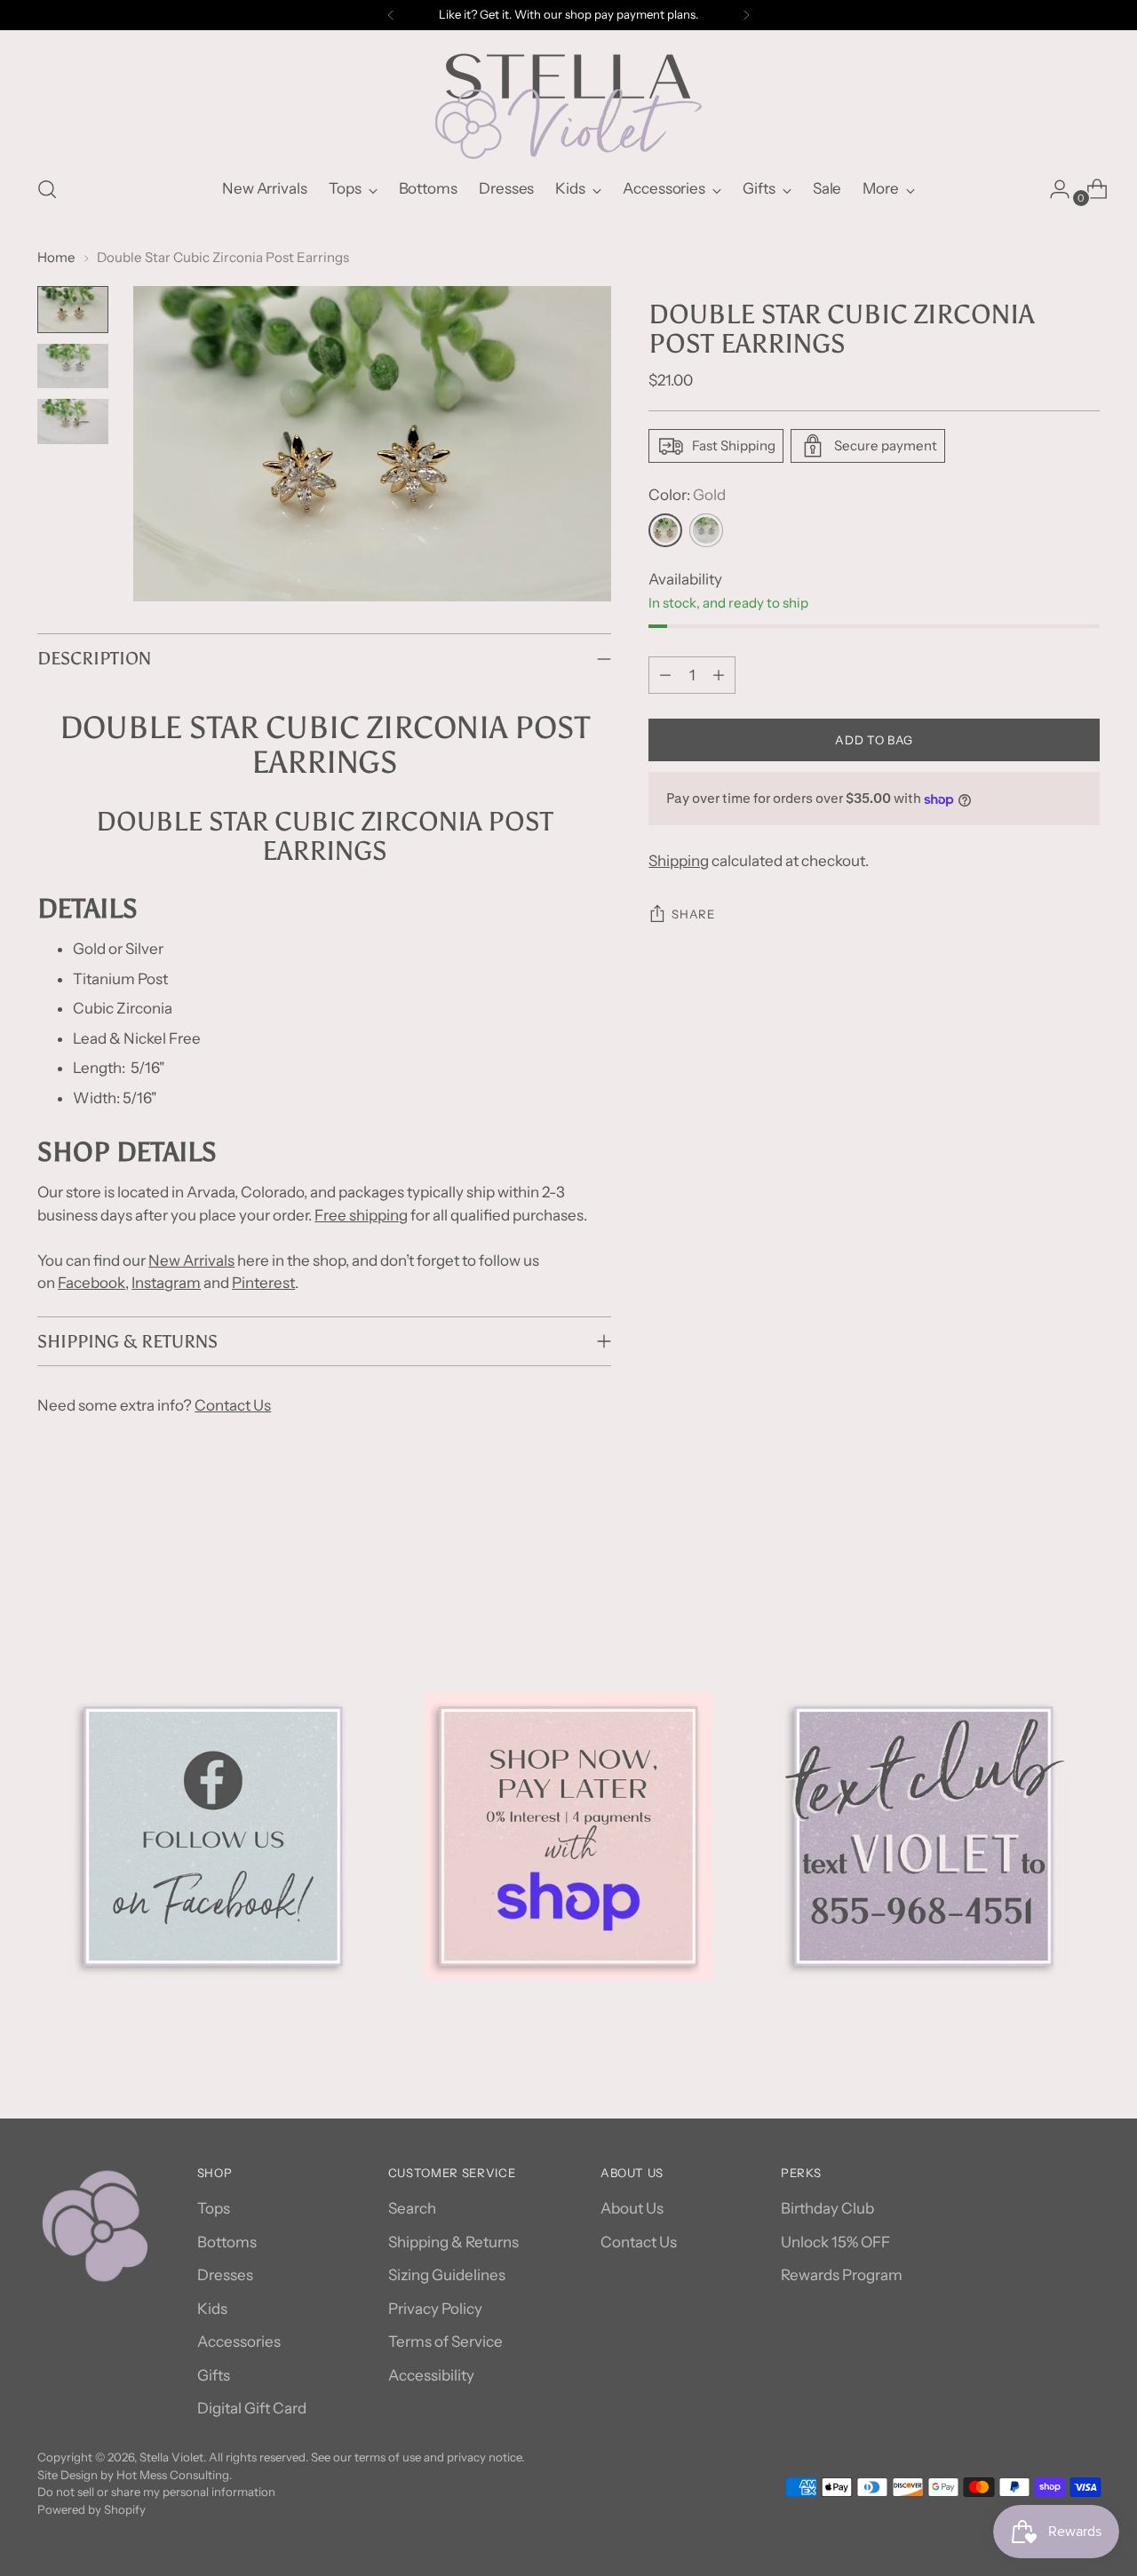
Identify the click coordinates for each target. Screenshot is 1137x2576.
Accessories (239, 2341)
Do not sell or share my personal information (156, 2492)
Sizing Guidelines (447, 2275)
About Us (632, 2208)
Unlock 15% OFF (835, 2242)
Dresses (225, 2275)
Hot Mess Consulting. (174, 2475)
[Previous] (391, 15)
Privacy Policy (435, 2309)
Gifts (214, 2375)
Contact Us (233, 1405)
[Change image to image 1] (73, 310)
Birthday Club (827, 2208)
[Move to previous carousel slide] (1044, 1564)
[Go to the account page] (1053, 189)
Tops (214, 2208)
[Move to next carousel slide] (1085, 1563)
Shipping (679, 861)
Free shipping (361, 1215)
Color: (687, 495)
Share (693, 914)
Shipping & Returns (453, 2242)
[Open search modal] (47, 189)
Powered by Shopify (91, 2509)
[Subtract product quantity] (665, 675)
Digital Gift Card (252, 2408)
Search (412, 2208)
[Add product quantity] (719, 675)
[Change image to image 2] (73, 366)
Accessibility (431, 2375)
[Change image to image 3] (73, 421)
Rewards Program (842, 2275)
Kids (212, 2309)
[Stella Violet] (568, 96)
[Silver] (706, 530)
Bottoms (227, 2242)
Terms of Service (445, 2341)
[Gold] (665, 530)
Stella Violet (171, 2457)
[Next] (746, 15)
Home (56, 257)
